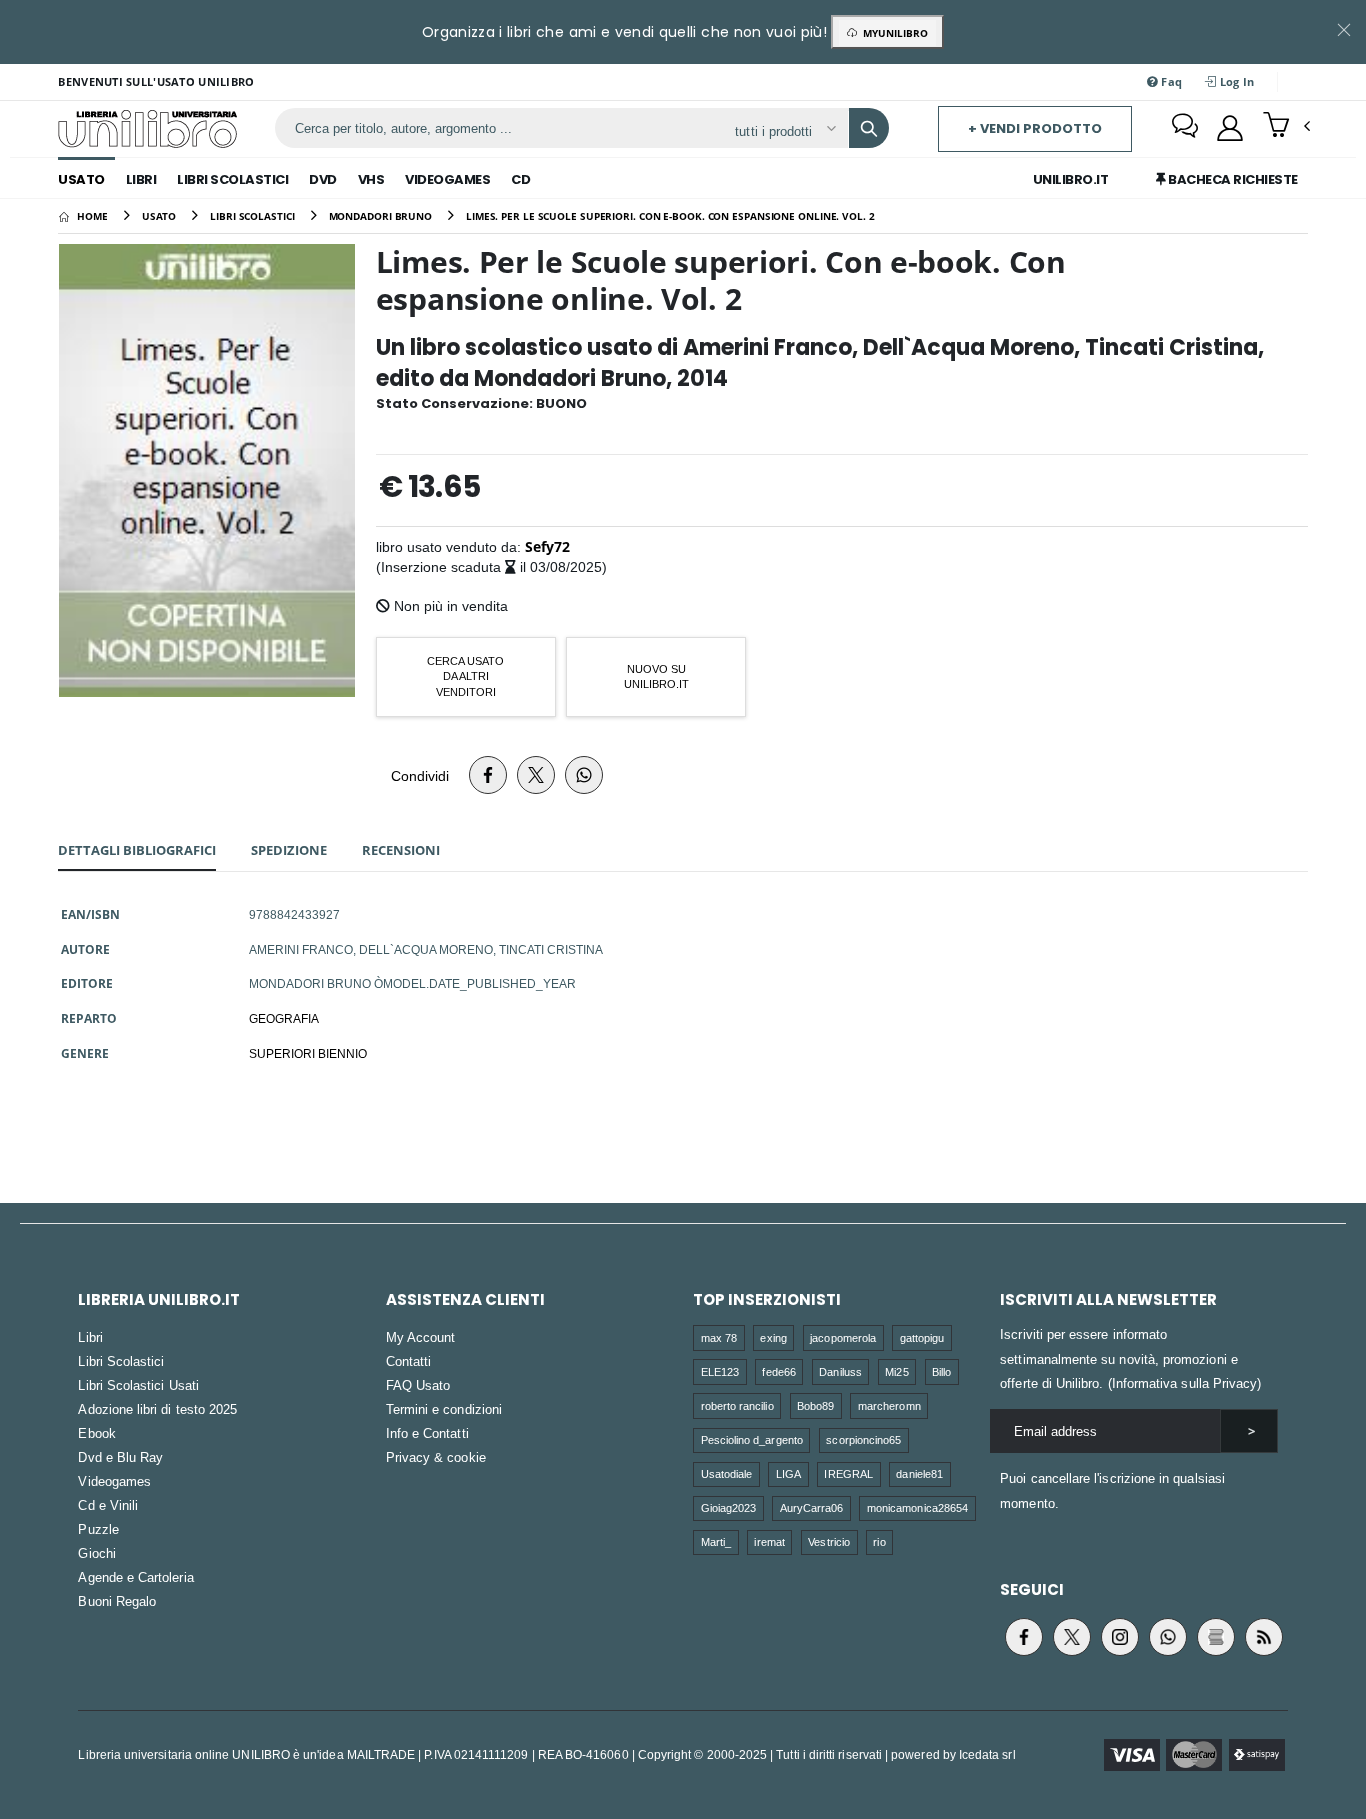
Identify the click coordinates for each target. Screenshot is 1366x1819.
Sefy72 (547, 546)
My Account (421, 1337)
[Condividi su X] (536, 775)
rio (879, 1541)
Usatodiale (727, 1473)
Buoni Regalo (117, 1601)
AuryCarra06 (812, 1507)
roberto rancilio (737, 1405)
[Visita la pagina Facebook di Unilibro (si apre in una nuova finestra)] (1024, 1637)
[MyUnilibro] (1230, 128)
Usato (81, 179)
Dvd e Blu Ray (120, 1457)
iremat (769, 1541)
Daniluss (840, 1371)
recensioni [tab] (401, 850)
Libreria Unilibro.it (159, 1299)
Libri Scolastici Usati (138, 1385)
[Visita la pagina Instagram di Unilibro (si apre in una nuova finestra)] (1120, 1637)
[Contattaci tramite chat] (1185, 128)
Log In (1236, 81)
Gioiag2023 (729, 1507)
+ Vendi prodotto (1035, 128)
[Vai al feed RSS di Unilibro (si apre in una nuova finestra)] (1264, 1637)
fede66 (778, 1371)
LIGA (788, 1473)
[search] (869, 128)
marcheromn (889, 1405)
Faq (1170, 81)
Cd (520, 179)
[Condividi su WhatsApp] (584, 775)
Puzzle (98, 1529)
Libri (141, 179)
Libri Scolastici (232, 179)
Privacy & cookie (436, 1457)
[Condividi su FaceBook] (488, 775)
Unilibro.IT (1071, 179)
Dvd (323, 179)
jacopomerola (843, 1337)
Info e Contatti (427, 1433)
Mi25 (896, 1371)
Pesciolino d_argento (752, 1439)
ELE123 (720, 1371)
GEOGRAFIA (284, 1018)
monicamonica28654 (917, 1507)
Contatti (409, 1361)
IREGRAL (848, 1473)
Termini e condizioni (444, 1409)
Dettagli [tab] (137, 850)
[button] (1286, 127)
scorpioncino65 (863, 1439)
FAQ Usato (418, 1385)
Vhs (371, 179)
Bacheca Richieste (1232, 179)
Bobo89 (815, 1405)
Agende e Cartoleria (135, 1577)
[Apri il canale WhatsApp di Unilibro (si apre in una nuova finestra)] (1168, 1637)
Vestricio (829, 1541)
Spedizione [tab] (289, 850)
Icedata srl (987, 1754)
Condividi (420, 775)
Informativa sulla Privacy (1185, 1383)
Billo (941, 1371)
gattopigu (922, 1337)
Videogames (447, 179)
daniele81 (919, 1473)
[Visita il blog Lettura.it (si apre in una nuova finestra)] (1216, 1637)
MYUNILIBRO (892, 33)
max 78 (719, 1337)
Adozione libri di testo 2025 (157, 1409)
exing (773, 1337)
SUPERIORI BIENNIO (308, 1053)
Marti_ (716, 1541)
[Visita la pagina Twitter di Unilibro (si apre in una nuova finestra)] (1072, 1637)
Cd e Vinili (108, 1505)
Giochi (96, 1553)
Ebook (96, 1433)
